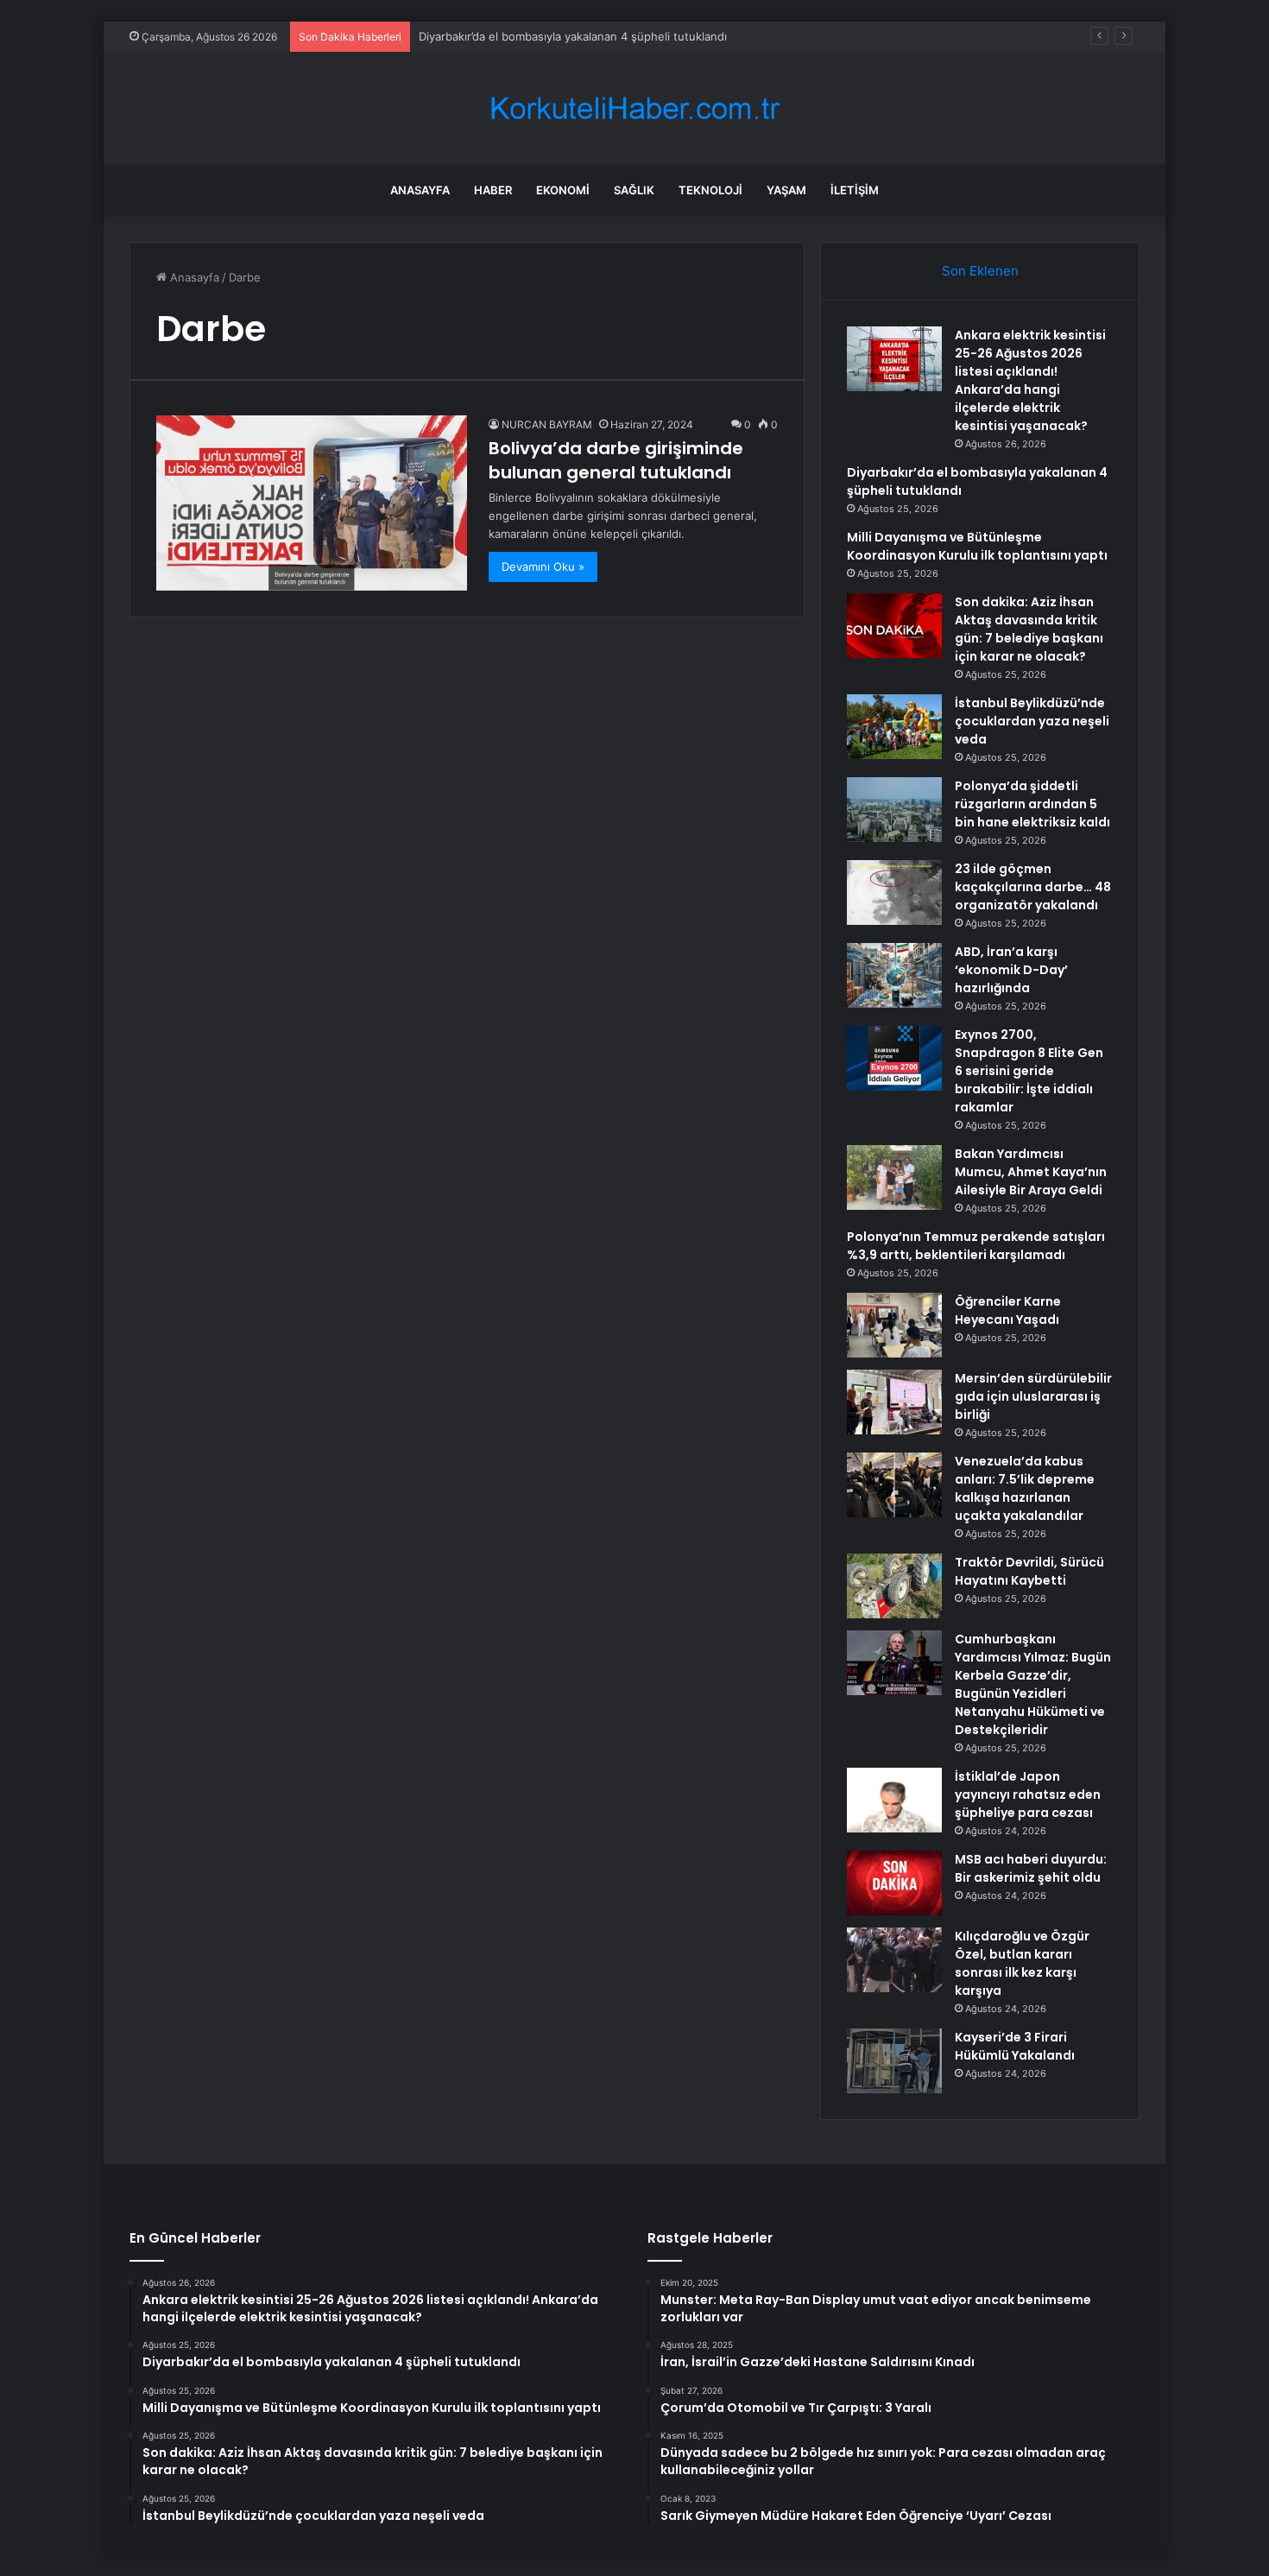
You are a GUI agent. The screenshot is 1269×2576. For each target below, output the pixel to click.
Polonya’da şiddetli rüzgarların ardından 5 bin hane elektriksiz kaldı (1032, 804)
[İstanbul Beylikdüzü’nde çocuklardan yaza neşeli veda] (894, 727)
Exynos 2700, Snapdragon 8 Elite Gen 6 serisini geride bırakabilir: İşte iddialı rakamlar (1029, 1071)
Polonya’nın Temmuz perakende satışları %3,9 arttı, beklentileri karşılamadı (976, 1246)
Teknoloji (710, 190)
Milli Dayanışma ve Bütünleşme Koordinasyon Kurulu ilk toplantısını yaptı (977, 546)
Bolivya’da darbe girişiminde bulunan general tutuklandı (616, 460)
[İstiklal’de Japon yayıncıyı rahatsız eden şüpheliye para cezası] (894, 1800)
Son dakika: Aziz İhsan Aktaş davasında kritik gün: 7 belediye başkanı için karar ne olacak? (1029, 629)
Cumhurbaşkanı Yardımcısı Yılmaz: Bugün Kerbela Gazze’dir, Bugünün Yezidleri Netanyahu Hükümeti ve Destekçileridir (1033, 1684)
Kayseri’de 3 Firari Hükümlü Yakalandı (1015, 2046)
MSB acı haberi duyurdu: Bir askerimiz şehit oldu (1031, 1868)
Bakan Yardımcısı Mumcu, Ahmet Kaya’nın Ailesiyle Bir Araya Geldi (1031, 1172)
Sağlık (634, 190)
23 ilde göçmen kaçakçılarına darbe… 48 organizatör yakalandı (1033, 887)
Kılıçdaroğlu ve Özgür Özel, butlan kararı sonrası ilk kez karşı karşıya (1022, 1963)
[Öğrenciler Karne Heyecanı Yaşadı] (894, 1325)
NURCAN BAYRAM (547, 424)
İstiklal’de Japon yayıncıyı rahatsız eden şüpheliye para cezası (1028, 1794)
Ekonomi (563, 190)
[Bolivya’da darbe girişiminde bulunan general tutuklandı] (312, 503)
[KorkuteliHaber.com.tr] (634, 108)
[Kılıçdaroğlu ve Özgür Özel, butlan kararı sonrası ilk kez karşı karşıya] (894, 1960)
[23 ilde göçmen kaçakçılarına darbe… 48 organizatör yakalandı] (894, 892)
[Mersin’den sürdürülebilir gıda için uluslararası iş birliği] (894, 1402)
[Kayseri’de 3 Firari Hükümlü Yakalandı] (894, 2061)
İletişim (855, 190)
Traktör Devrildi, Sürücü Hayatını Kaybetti (1029, 1571)
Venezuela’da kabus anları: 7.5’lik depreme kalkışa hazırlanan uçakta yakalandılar (1025, 1488)
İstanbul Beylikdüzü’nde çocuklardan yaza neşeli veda (1032, 721)
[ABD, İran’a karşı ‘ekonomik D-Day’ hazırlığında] (894, 975)
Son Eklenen (980, 271)
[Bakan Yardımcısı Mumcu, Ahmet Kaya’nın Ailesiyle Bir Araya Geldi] (894, 1177)
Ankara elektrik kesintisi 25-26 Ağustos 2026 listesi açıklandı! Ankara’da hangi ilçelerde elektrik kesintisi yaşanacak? (1030, 380)
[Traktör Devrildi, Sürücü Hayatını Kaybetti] (894, 1586)
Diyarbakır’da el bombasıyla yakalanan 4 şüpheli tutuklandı (573, 36)
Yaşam (786, 190)
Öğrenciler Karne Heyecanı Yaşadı (1008, 1310)
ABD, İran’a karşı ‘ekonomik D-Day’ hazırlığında (1011, 970)
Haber (493, 190)
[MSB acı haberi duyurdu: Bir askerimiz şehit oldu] (894, 1883)
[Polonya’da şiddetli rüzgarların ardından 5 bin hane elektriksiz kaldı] (894, 810)
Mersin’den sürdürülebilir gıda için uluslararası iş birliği (1033, 1396)
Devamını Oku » (543, 566)
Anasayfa (420, 190)
